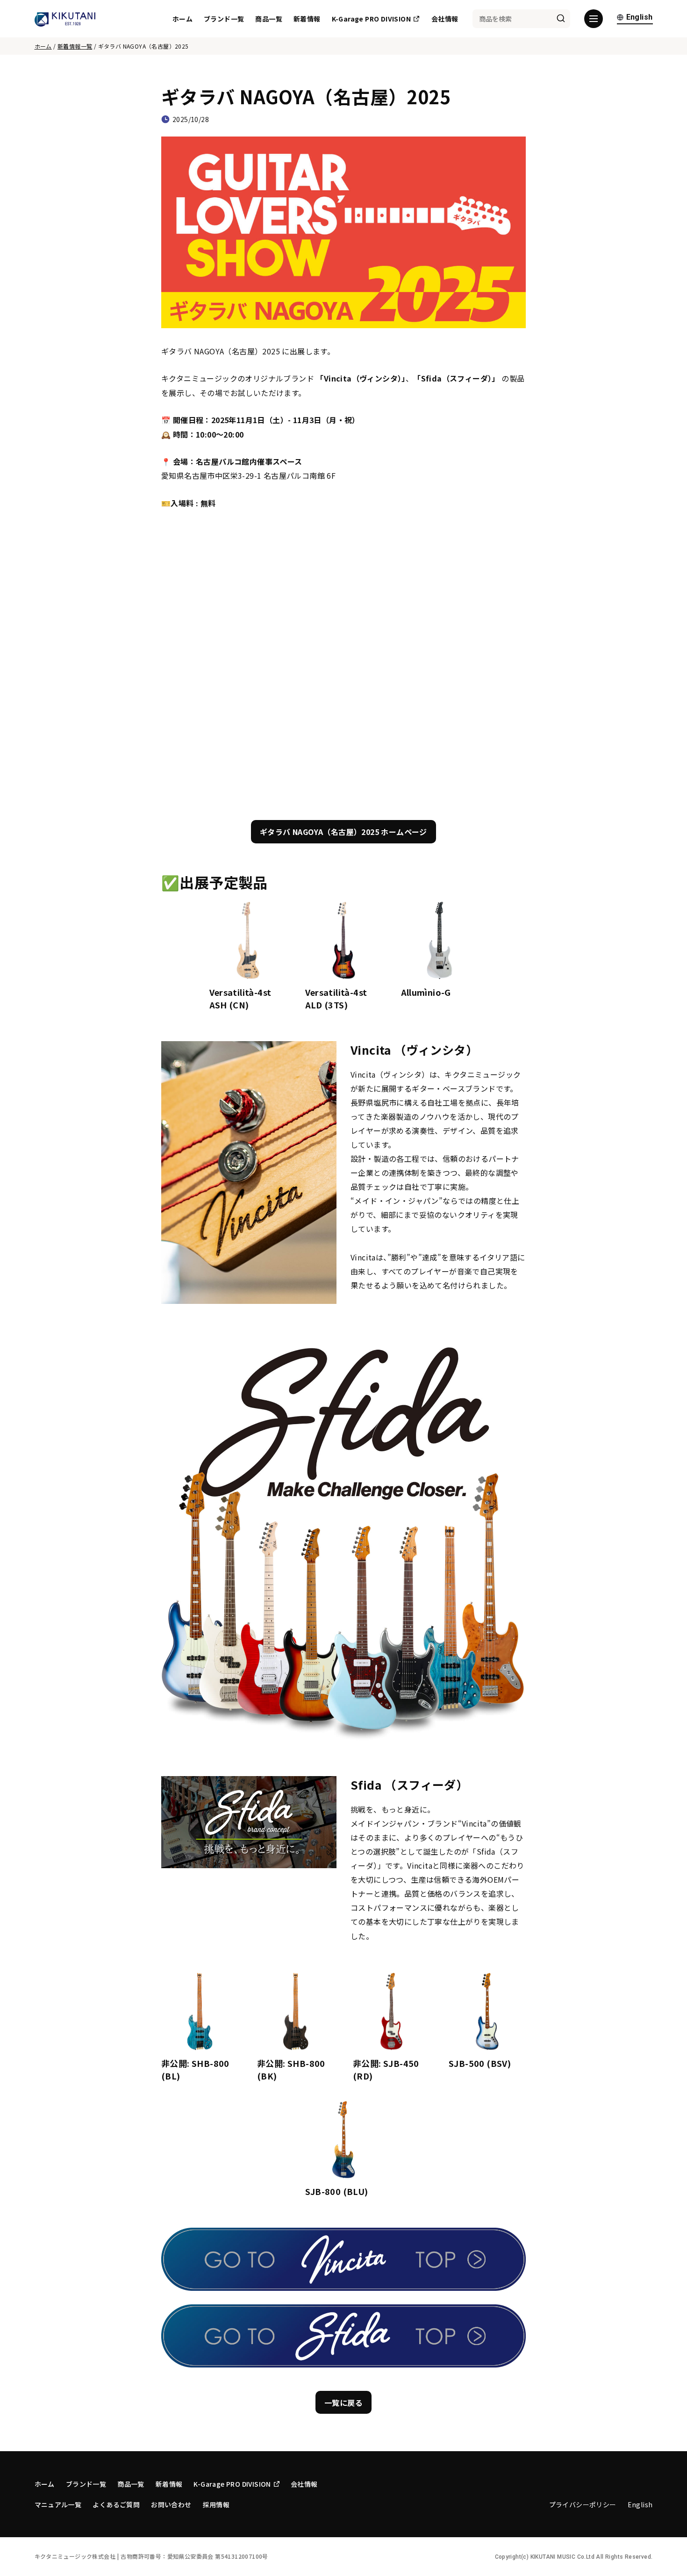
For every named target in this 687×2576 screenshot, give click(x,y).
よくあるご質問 (116, 2504)
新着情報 (307, 19)
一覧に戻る (343, 2403)
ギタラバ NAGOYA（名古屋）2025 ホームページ (343, 832)
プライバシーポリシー (583, 2504)
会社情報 (445, 19)
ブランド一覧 (224, 19)
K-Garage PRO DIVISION (371, 19)
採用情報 (216, 2504)
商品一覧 (269, 19)
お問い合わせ (171, 2504)
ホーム (182, 19)
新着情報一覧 (75, 46)
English (640, 18)
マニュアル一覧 (58, 2504)
